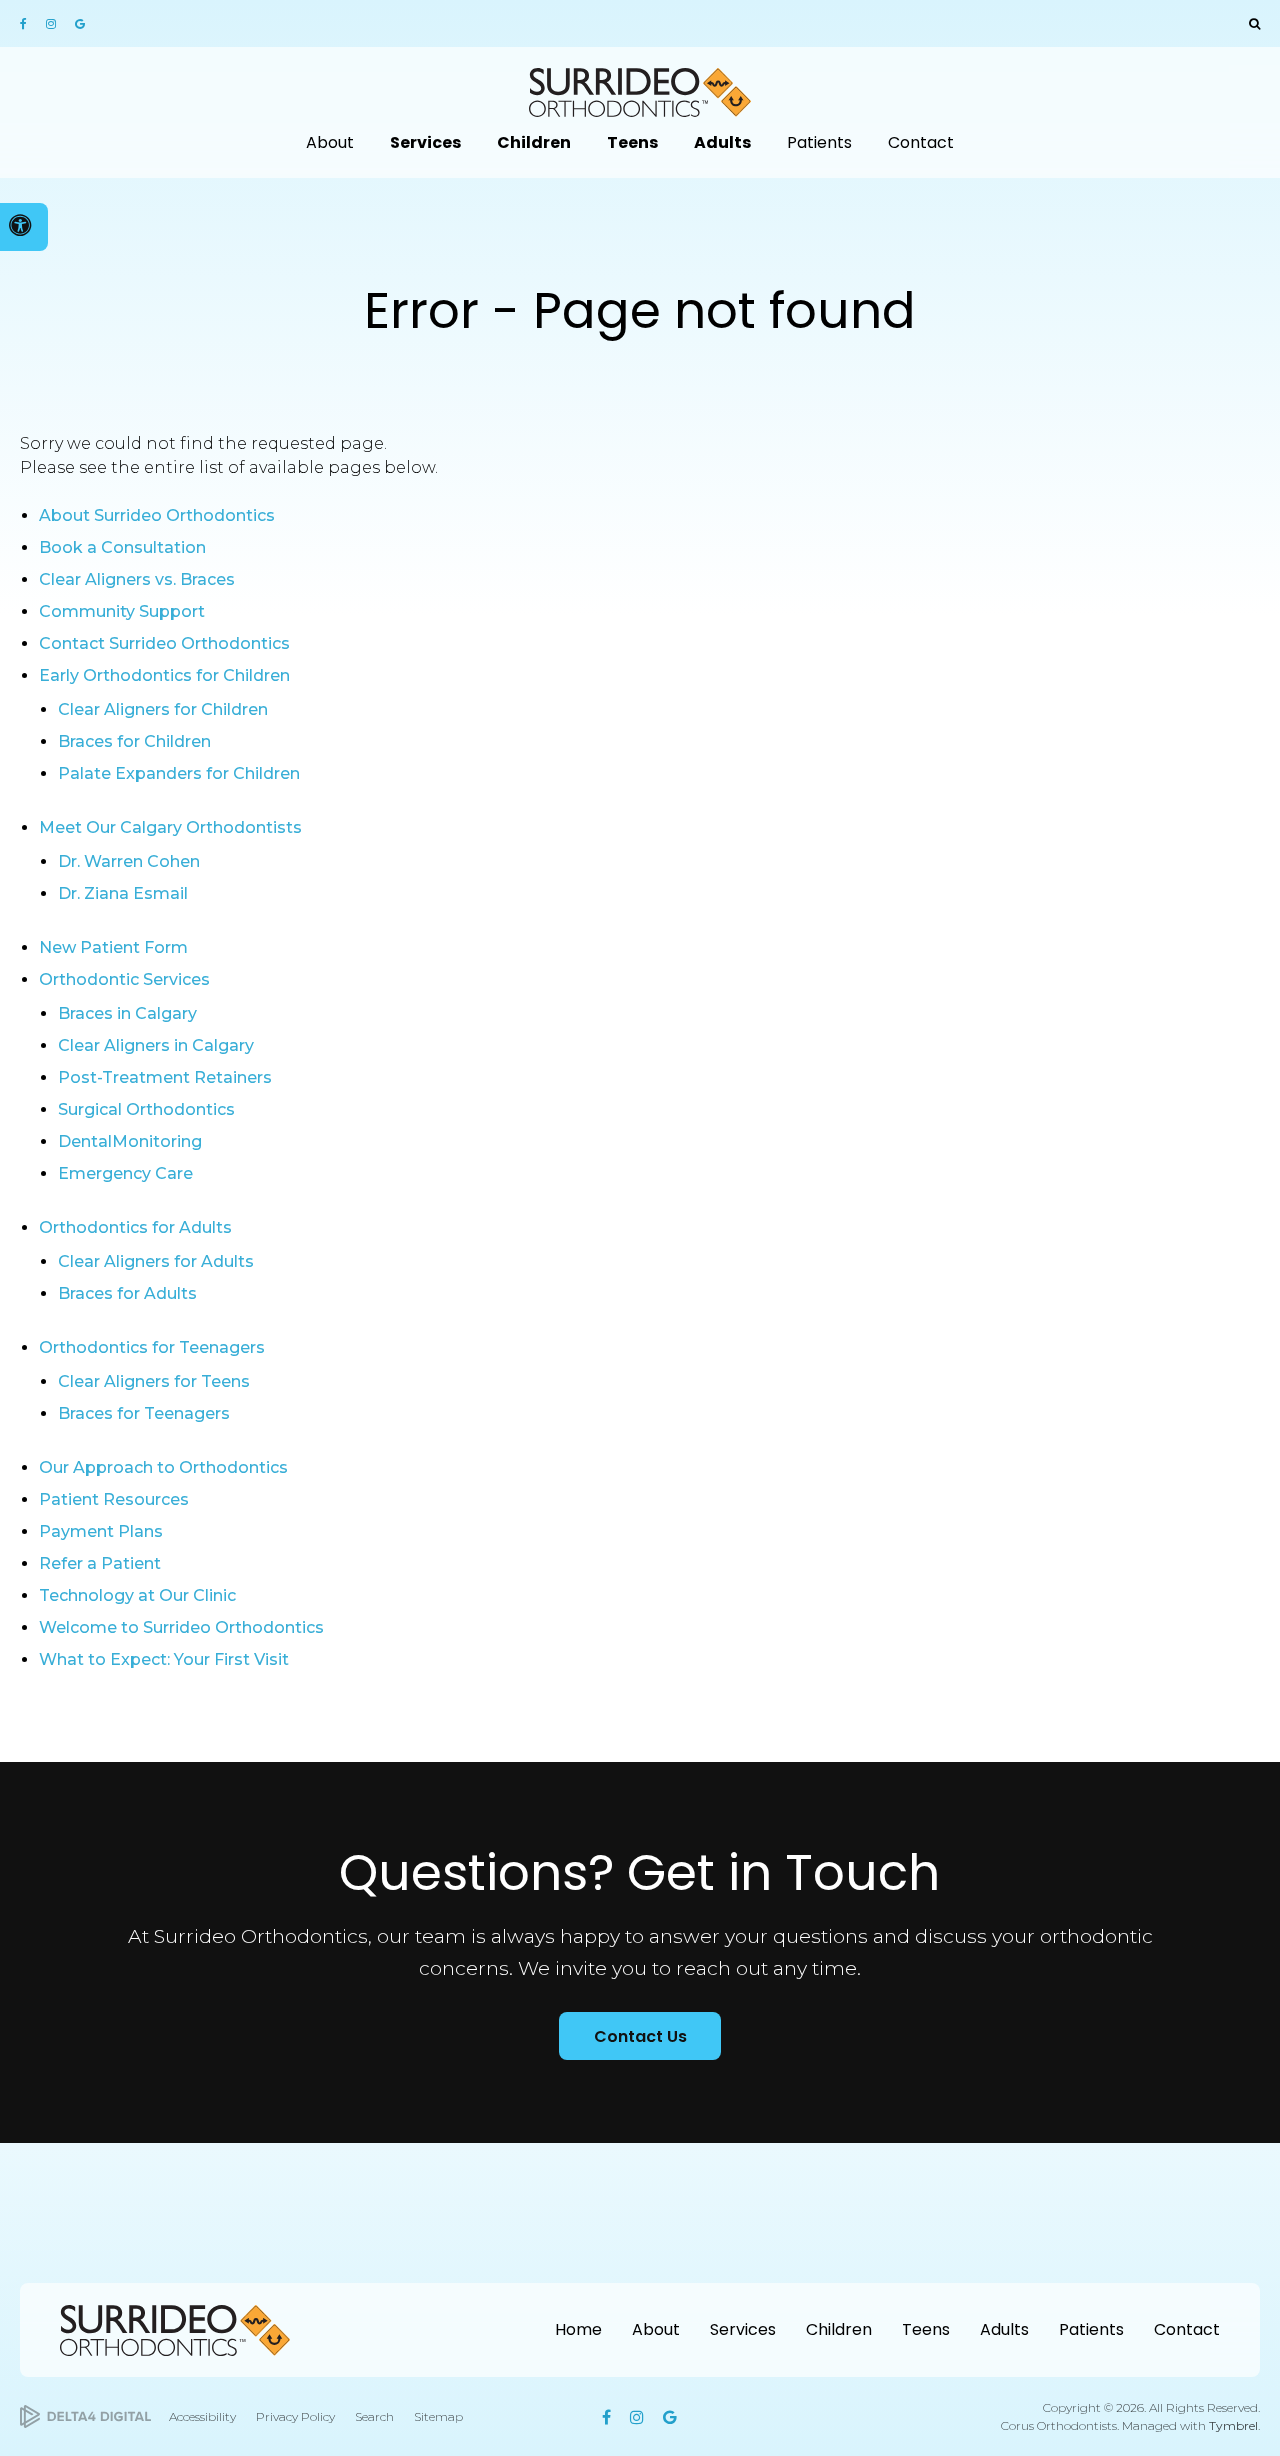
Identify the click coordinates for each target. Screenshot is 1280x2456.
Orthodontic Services (124, 979)
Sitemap (438, 2416)
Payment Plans (101, 1531)
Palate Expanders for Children (179, 773)
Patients (1091, 2329)
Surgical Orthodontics (146, 1109)
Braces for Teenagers (144, 1413)
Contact (1187, 2329)
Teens (926, 2329)
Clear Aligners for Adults (156, 1261)
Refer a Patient (100, 1563)
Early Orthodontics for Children (164, 675)
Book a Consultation (122, 547)
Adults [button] (722, 142)
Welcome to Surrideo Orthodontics (181, 1627)
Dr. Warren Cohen (129, 861)
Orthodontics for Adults (135, 1227)
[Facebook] (29, 24)
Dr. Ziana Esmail (123, 893)
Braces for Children (134, 741)
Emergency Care (125, 1173)
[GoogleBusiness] (79, 24)
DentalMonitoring (130, 1141)
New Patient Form (113, 947)
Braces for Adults (127, 1293)
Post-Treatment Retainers (165, 1077)
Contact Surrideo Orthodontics (164, 643)
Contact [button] (921, 142)
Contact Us (640, 2036)
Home (578, 2329)
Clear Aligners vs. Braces (137, 579)
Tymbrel (1233, 2425)
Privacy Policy (295, 2416)
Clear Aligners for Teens (154, 1381)
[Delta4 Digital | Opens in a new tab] (85, 2416)
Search (374, 2416)
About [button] (330, 142)
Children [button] (534, 142)
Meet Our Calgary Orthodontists (170, 827)
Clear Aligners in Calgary (156, 1045)
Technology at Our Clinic (137, 1595)
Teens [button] (632, 142)
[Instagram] (53, 24)
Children (839, 2329)
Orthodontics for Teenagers (152, 1347)
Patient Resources (114, 1499)
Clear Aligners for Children (163, 709)
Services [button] (425, 142)
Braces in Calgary (127, 1013)
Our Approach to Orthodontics (163, 1467)
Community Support (122, 611)
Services (743, 2329)
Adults (1004, 2329)
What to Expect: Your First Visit (164, 1659)
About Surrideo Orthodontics (157, 515)
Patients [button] (819, 142)
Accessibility (202, 2416)
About (656, 2329)
